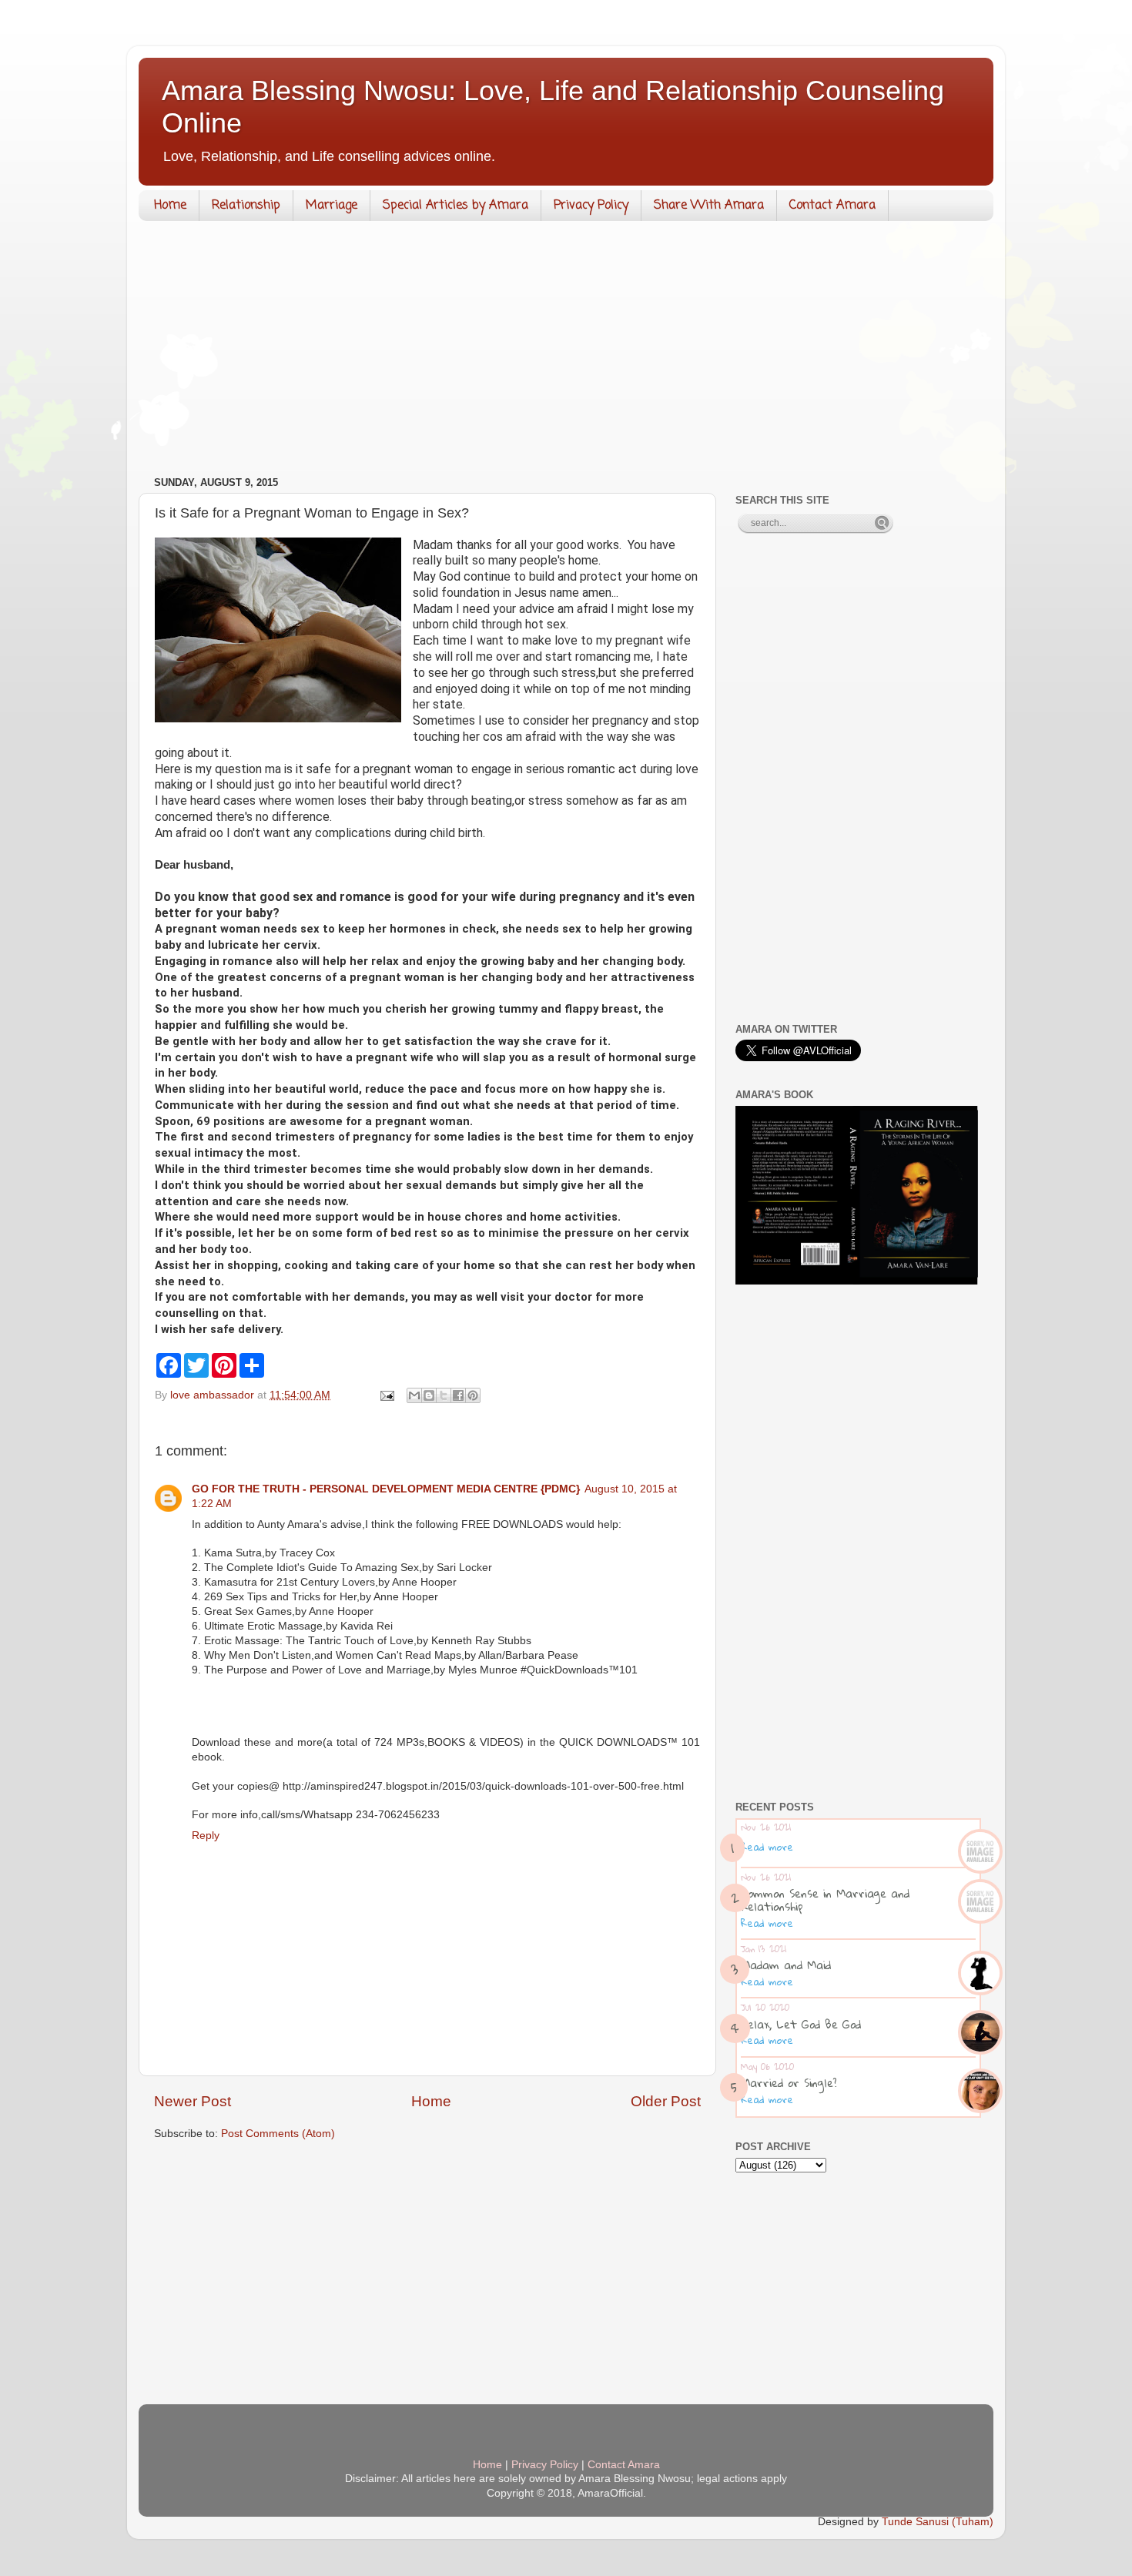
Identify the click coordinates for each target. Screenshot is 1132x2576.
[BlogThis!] (429, 1395)
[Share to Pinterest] (473, 1395)
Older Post (666, 2101)
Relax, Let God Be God (801, 2024)
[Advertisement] (566, 352)
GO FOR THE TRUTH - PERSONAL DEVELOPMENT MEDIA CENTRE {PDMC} (386, 1489)
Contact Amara (832, 206)
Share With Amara (709, 206)
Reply (206, 1836)
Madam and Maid (786, 1965)
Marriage (332, 206)
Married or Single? (789, 2082)
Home (170, 206)
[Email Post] (386, 1395)
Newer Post (193, 2101)
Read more (767, 1847)
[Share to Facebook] (458, 1395)
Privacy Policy (591, 206)
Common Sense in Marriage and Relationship (825, 1899)
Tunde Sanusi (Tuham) (938, 2522)
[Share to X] (444, 1395)
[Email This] (414, 1395)
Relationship (246, 206)
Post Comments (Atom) (278, 2134)
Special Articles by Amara (455, 206)
